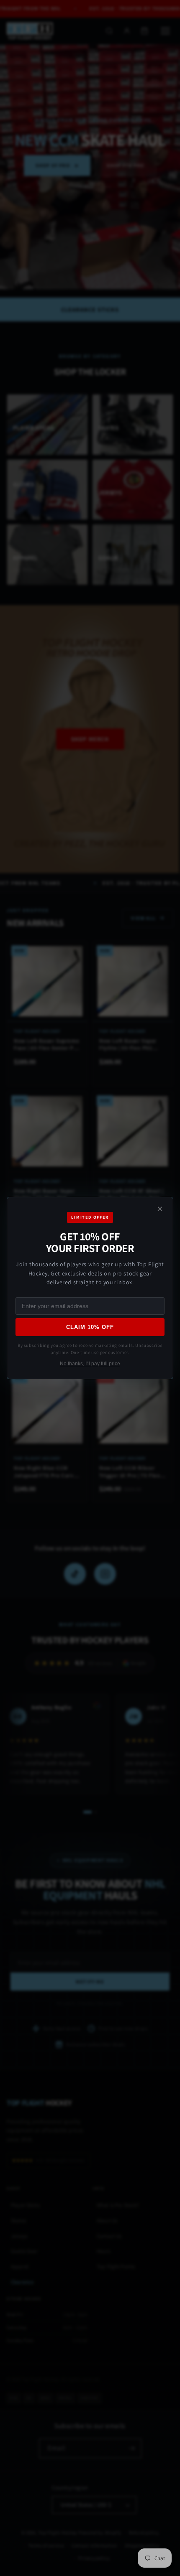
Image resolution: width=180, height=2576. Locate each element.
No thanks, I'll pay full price (90, 1364)
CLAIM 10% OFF (90, 1327)
